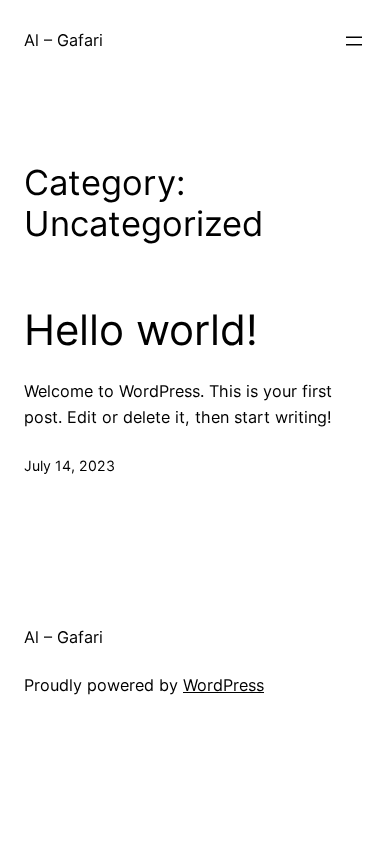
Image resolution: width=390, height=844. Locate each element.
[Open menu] (354, 41)
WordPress (223, 685)
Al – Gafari (63, 40)
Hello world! (141, 330)
